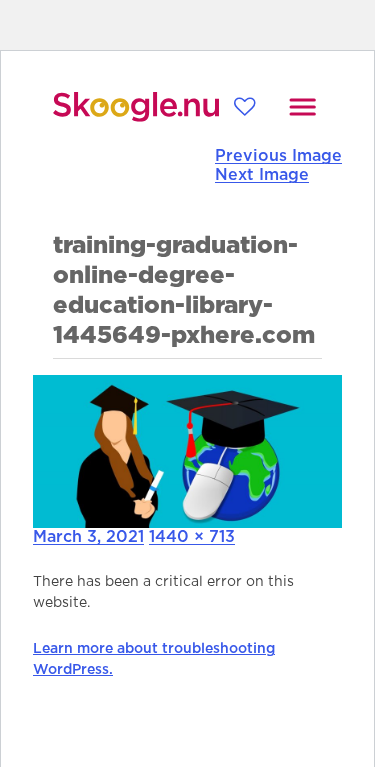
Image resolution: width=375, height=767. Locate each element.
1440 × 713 (192, 537)
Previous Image (278, 156)
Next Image (262, 175)
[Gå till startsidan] (136, 107)
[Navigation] (302, 107)
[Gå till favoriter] (244, 106)
